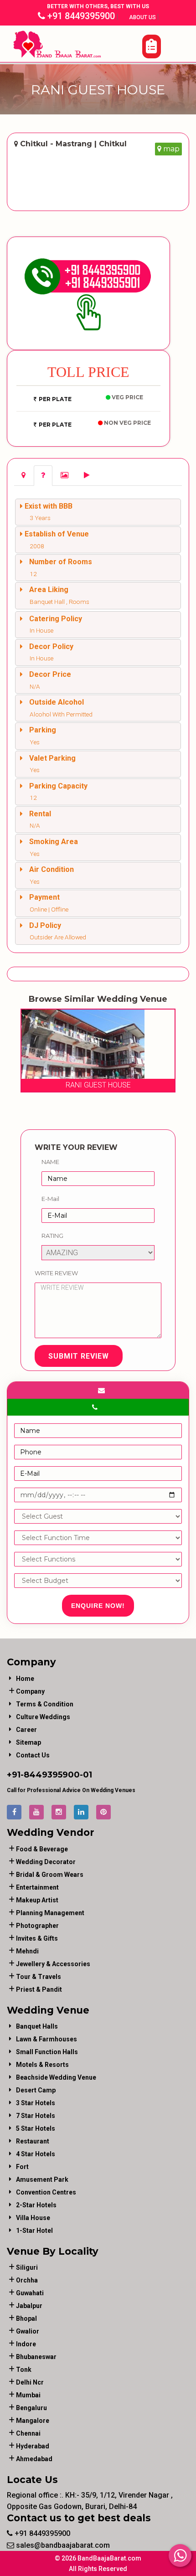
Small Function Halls (47, 2052)
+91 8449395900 (80, 16)
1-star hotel (34, 2231)
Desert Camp (36, 2090)
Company (30, 1691)
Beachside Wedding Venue (56, 2077)
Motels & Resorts (42, 2065)
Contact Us (33, 1755)
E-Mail (50, 1199)
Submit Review (79, 1356)
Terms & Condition (45, 1704)
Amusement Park (42, 2179)
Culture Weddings (43, 1717)
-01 (86, 1775)
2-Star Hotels (36, 2205)
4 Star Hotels (36, 2154)
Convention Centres (46, 2192)
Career (26, 1730)
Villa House (33, 2218)
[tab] (23, 476)
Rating (52, 1236)
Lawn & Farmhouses (46, 2039)
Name (50, 1162)
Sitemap (28, 1742)
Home (25, 1679)
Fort (22, 2167)
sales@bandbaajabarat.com (62, 2545)
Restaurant (33, 2141)
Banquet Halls (37, 2026)
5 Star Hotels (36, 2128)
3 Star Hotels (36, 2103)
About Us (143, 17)
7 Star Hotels (36, 2116)
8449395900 (52, 1775)
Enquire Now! (98, 1606)
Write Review (56, 1273)
